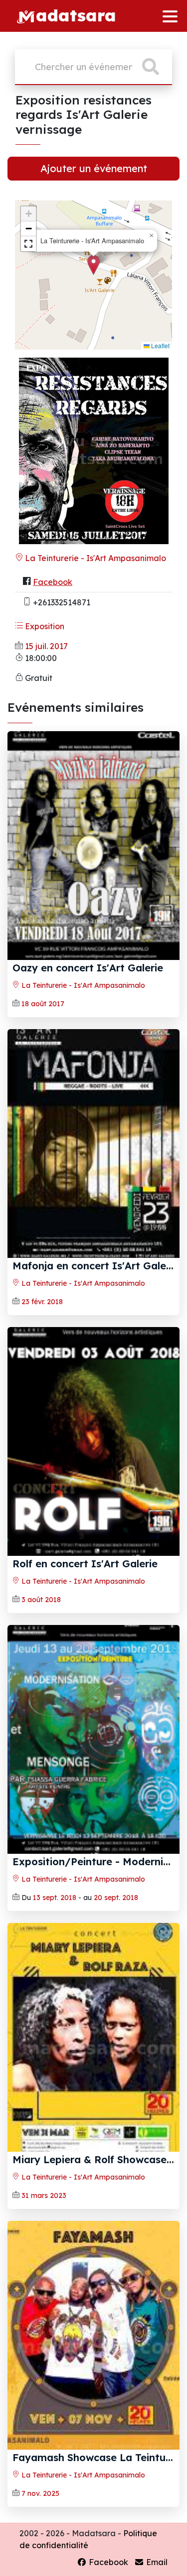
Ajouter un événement (94, 168)
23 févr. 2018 (42, 1302)
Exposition (44, 626)
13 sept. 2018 (55, 1898)
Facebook (53, 582)
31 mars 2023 (44, 2195)
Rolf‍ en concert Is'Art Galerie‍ (85, 1564)
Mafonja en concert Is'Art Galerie (95, 1266)
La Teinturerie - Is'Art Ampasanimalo (94, 558)
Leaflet (160, 345)
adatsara (76, 15)
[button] (93, 265)
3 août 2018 (41, 1600)
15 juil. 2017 (46, 646)
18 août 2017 (43, 1004)
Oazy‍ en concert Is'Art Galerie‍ (88, 968)
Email (156, 2562)
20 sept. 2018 (116, 1898)
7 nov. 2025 (40, 2493)
